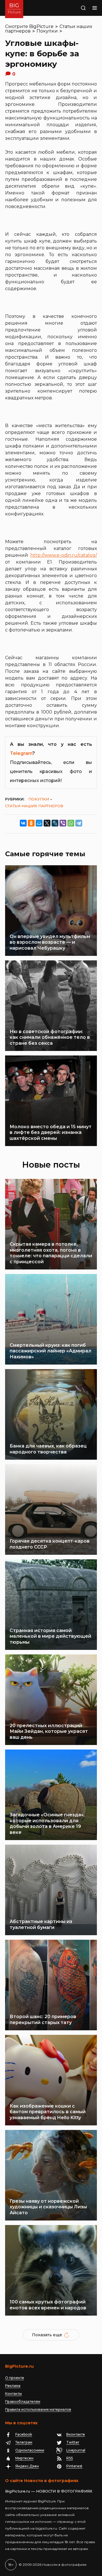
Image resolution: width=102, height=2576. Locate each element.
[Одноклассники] (31, 823)
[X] (47, 823)
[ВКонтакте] (23, 823)
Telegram (21, 753)
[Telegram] (79, 823)
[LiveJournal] (55, 823)
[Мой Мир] (39, 823)
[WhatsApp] (71, 823)
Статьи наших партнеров (34, 806)
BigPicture (41, 26)
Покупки (47, 31)
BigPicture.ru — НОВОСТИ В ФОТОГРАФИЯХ (49, 2491)
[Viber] (63, 823)
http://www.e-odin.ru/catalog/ (64, 555)
